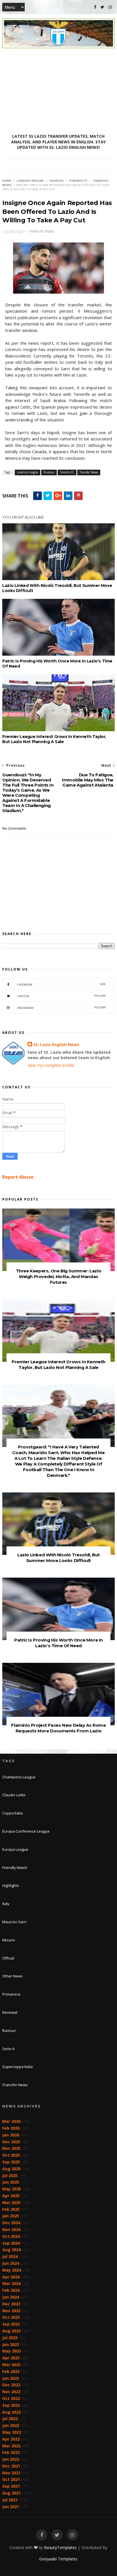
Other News (12, 1976)
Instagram (61, 1008)
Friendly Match (15, 1868)
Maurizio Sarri (14, 1922)
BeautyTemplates (60, 2547)
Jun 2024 (11, 2263)
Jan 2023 (11, 2378)
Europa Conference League (26, 1831)
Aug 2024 (12, 2250)
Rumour (57, 181)
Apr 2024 (11, 2277)
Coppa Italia (12, 1813)
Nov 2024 (11, 2229)
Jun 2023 (11, 2344)
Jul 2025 (10, 2175)
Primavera (11, 1994)
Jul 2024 (10, 2256)
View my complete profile (51, 1065)
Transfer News (89, 472)
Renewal (10, 2012)
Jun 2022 (11, 2425)
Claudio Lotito (14, 1795)
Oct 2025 (11, 2155)
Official (8, 1958)
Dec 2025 (11, 2142)
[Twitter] (102, 7)
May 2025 (12, 2189)
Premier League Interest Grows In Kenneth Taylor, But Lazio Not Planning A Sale (54, 739)
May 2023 (12, 2351)
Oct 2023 (11, 2317)
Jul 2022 (10, 2419)
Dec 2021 (11, 2466)
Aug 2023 (12, 2331)
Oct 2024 (11, 2236)
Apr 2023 (11, 2358)
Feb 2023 (11, 2371)
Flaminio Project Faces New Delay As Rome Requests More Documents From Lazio (58, 1728)
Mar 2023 (11, 2365)
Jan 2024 (11, 2297)
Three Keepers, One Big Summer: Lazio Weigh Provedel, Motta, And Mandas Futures (59, 1276)
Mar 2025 (11, 2202)
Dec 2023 (11, 2304)
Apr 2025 (11, 2196)
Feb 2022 (11, 2452)
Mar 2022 (11, 2446)
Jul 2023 (10, 2338)
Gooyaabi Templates (58, 2559)
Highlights (11, 1885)
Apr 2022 (11, 2439)
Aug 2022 (12, 2412)
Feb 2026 (11, 2128)
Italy (6, 1904)
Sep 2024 (11, 2243)
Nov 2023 (11, 2311)
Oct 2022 (11, 2398)
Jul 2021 (10, 2500)
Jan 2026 (11, 2135)
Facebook (61, 984)
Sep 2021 (11, 2486)
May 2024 (12, 2270)
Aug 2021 (12, 2493)
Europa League (15, 1849)
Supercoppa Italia (17, 2067)
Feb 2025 (11, 2209)
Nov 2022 (11, 2392)
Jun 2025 (11, 2182)
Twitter (61, 996)
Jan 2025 (11, 2216)
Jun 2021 (11, 2507)
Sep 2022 (11, 2405)
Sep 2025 (11, 2162)
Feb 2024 (11, 2290)
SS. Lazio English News (56, 1045)
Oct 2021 (11, 2479)
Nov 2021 (11, 2473)
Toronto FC (78, 181)
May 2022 (12, 2432)
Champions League (19, 1777)
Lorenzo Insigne (30, 181)
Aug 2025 (12, 2169)
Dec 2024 (11, 2223)
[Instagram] (110, 7)
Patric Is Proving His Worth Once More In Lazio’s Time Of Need (57, 664)
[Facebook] (95, 7)
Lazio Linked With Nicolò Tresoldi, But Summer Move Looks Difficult (57, 588)
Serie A (8, 2049)
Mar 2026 (11, 2121)
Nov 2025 (11, 2148)
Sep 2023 (11, 2324)
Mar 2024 (11, 2283)
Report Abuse (18, 1177)
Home (7, 181)
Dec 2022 (11, 2385)
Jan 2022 (11, 2459)
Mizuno (9, 1940)
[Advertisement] (58, 91)
